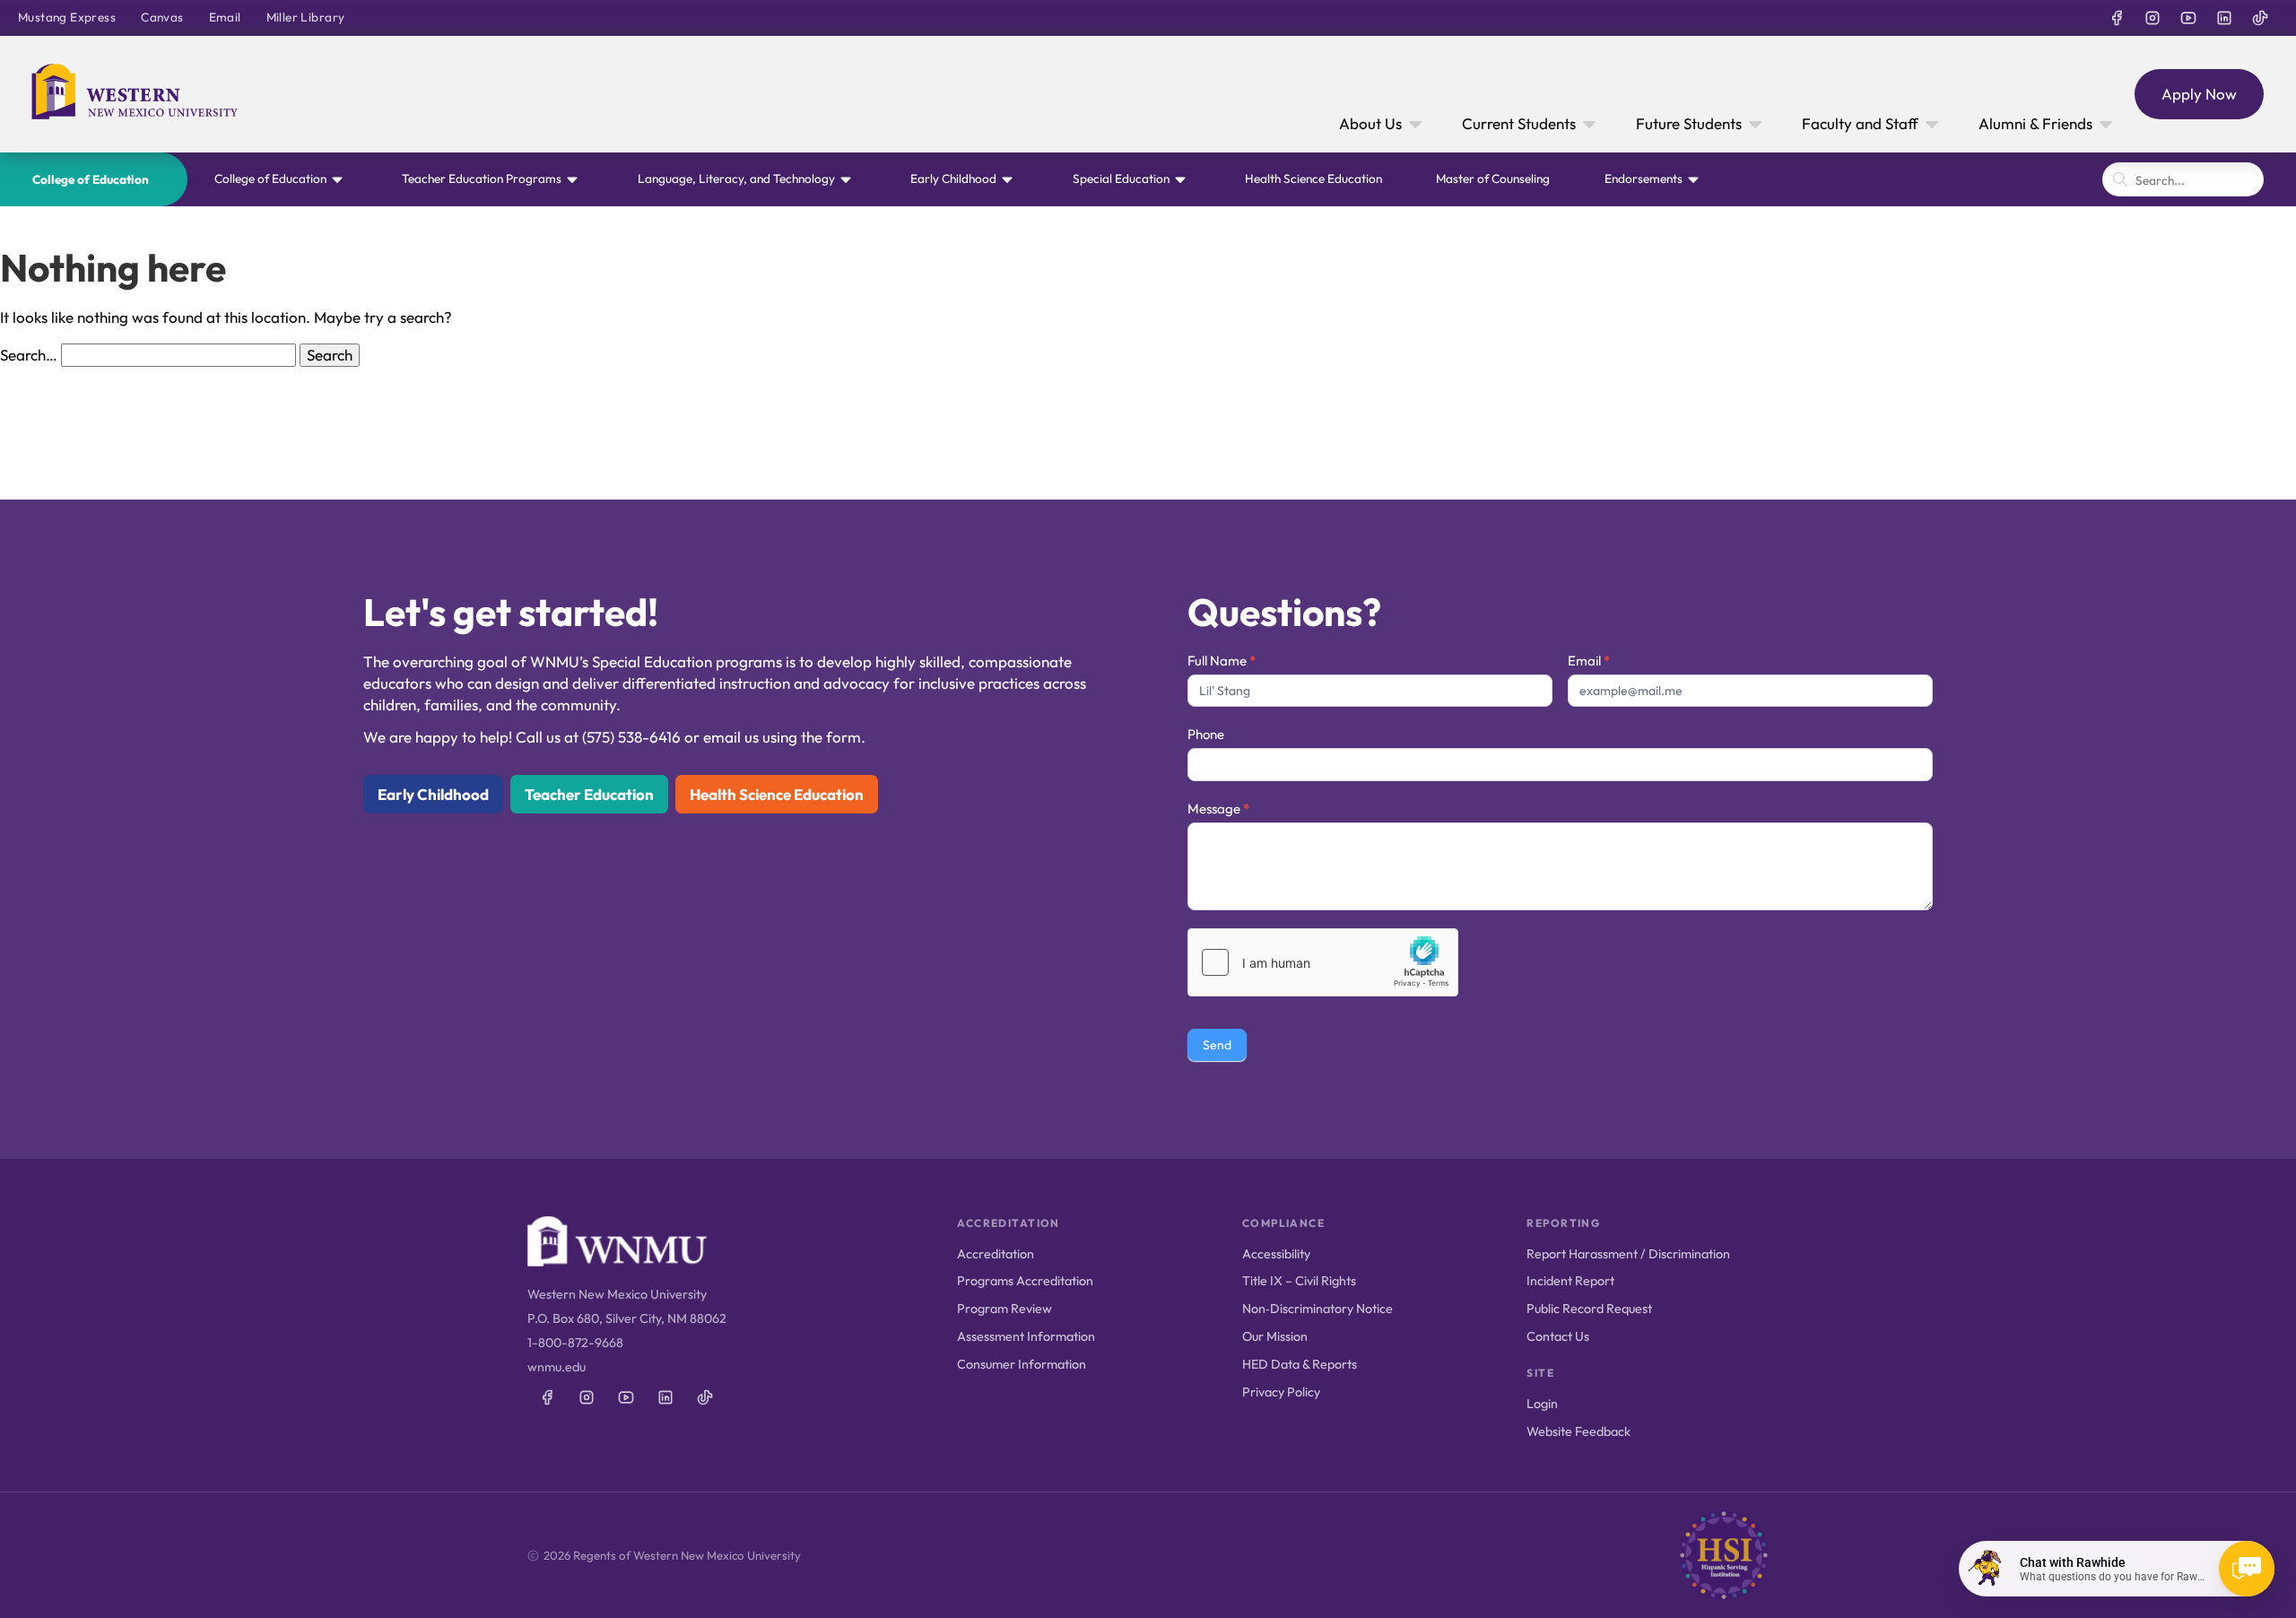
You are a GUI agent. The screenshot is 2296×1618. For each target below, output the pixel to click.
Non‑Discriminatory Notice (1318, 1309)
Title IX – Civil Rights (1299, 1281)
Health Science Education (1313, 178)
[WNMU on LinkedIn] (2224, 18)
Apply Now (2199, 94)
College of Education (91, 179)
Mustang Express (67, 17)
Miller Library (306, 17)
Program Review (1004, 1309)
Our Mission (1275, 1336)
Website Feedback (1578, 1431)
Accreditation (996, 1254)
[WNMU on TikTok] (2260, 18)
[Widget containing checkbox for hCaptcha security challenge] (1323, 962)
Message (1218, 809)
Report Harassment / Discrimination (1628, 1254)
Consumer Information (1022, 1364)
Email (225, 17)
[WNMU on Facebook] (2117, 18)
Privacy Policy (1281, 1392)
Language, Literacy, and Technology (736, 178)
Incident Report (1570, 1281)
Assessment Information (1026, 1336)
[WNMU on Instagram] (2152, 18)
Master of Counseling (1493, 178)
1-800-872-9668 (575, 1343)
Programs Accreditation (1025, 1281)
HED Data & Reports (1300, 1364)
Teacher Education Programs (482, 178)
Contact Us (1558, 1336)
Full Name (1222, 661)
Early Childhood (953, 178)
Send (1217, 1045)
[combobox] (2183, 179)
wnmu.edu (557, 1367)
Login (1542, 1404)
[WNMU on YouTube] (2188, 18)
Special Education (1121, 178)
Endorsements (1644, 178)
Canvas (162, 17)
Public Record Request (1589, 1309)
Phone (1206, 734)
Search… (29, 355)
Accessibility (1276, 1254)
